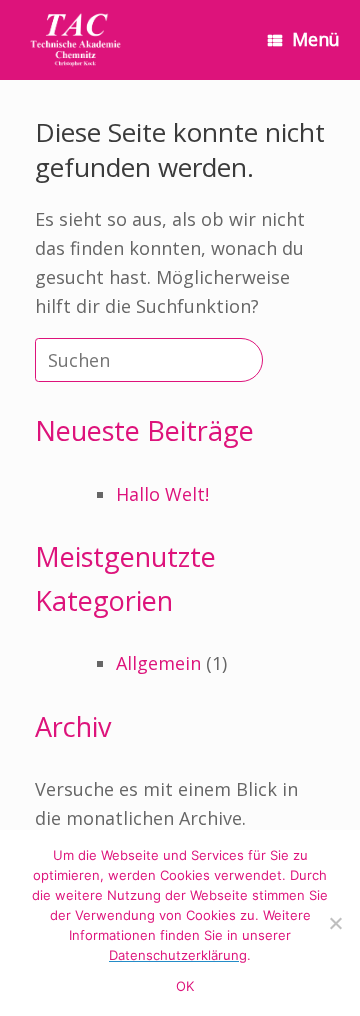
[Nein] (335, 923)
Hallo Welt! (162, 494)
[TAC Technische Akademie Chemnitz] (75, 40)
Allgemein (158, 663)
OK (185, 986)
